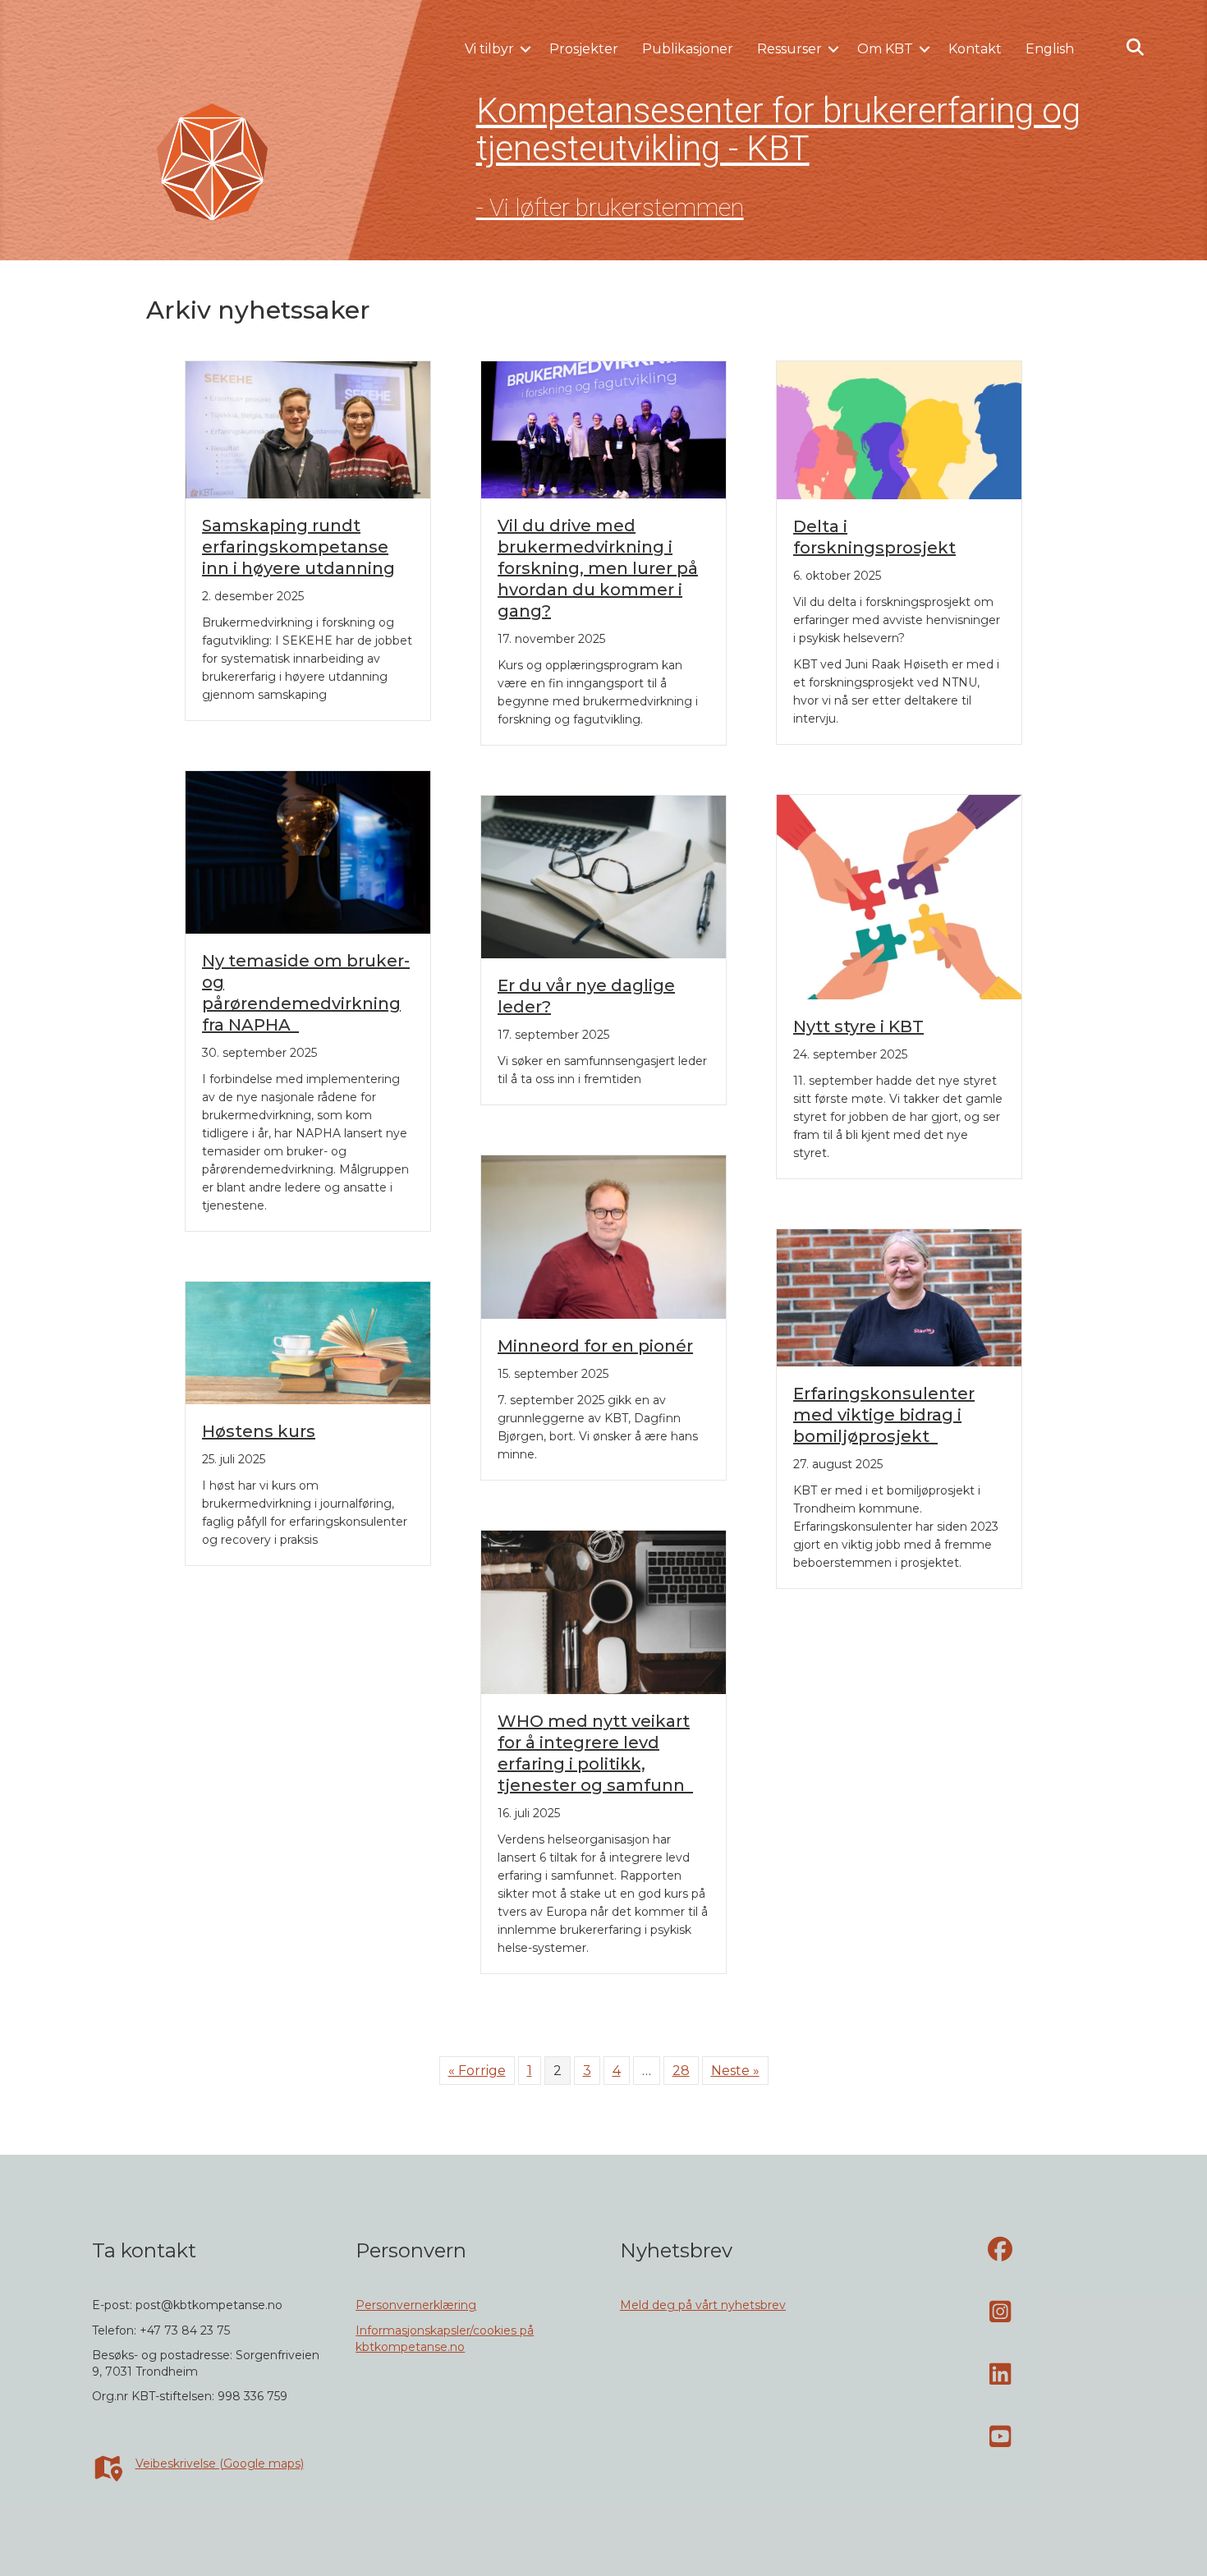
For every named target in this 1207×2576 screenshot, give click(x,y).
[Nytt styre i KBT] (899, 895)
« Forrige (477, 2071)
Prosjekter (584, 49)
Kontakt (975, 49)
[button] (525, 49)
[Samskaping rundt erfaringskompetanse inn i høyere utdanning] (308, 428)
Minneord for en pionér (595, 1346)
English (1050, 49)
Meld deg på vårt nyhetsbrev (703, 2305)
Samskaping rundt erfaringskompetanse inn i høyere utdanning (298, 547)
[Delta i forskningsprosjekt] (899, 429)
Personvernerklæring (416, 2305)
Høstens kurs (259, 1431)
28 (681, 2071)
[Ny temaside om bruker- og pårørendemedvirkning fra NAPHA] (308, 851)
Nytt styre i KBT (858, 1026)
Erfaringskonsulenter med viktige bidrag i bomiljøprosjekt (884, 1415)
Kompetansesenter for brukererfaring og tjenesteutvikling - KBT (778, 129)
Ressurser (789, 49)
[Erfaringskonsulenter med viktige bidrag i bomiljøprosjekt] (899, 1296)
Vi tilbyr (489, 49)
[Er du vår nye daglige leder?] (603, 876)
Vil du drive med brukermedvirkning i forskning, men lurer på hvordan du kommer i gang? (598, 568)
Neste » (735, 2071)
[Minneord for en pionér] (603, 1236)
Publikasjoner (688, 49)
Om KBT (885, 49)
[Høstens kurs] (308, 1342)
